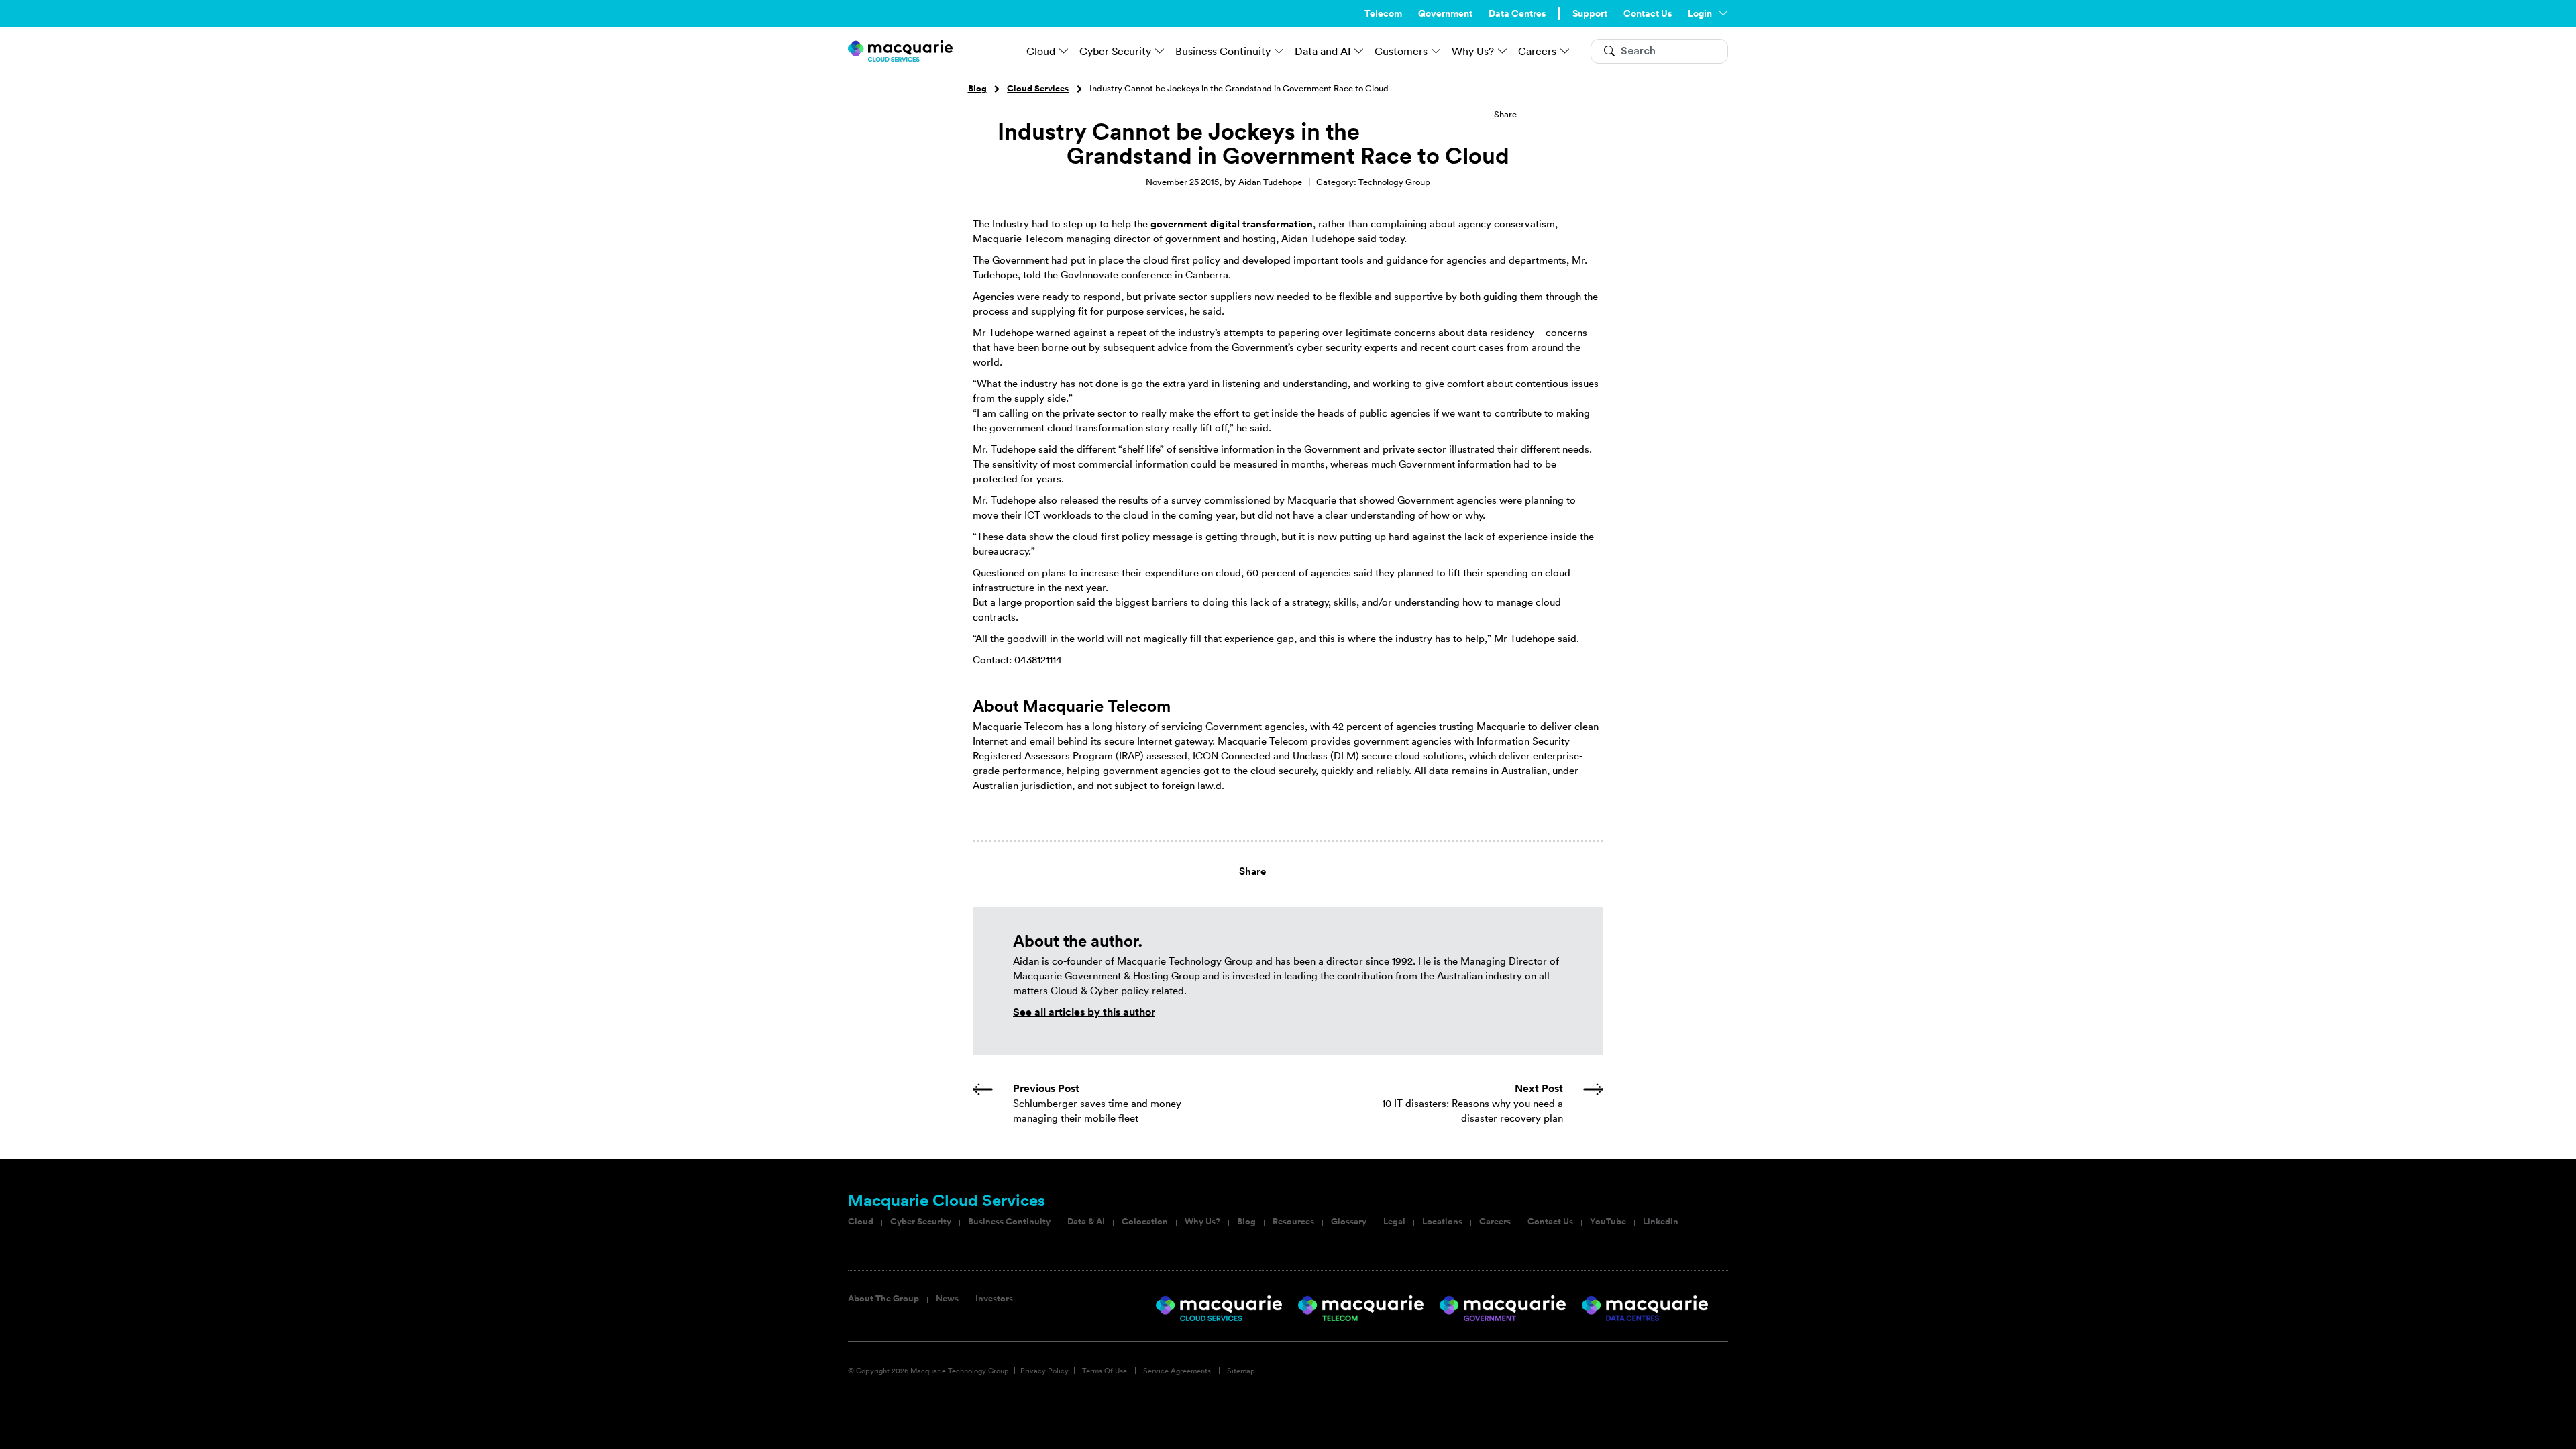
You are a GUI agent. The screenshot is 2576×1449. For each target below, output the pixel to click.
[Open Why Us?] (1503, 51)
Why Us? (1202, 1222)
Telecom (1383, 13)
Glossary (1349, 1222)
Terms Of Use (1105, 1371)
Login (1700, 13)
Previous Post (1046, 1088)
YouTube (1608, 1222)
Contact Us (1648, 13)
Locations (1442, 1222)
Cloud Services (1038, 89)
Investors (994, 1299)
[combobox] (1659, 51)
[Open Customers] (1436, 51)
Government (1445, 13)
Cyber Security (921, 1222)
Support (1590, 13)
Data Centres (1517, 13)
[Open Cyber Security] (1160, 51)
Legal (1394, 1222)
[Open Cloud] (1064, 51)
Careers (1495, 1222)
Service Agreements (1177, 1371)
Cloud (861, 1222)
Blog (977, 89)
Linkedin (1661, 1222)
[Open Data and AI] (1359, 51)
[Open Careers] (1565, 51)
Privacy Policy (1044, 1371)
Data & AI (1086, 1222)
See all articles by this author (1084, 1012)
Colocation (1145, 1222)
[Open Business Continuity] (1279, 51)
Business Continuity (1009, 1222)
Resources (1293, 1222)
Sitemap (1241, 1371)
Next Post (1539, 1088)
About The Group (883, 1299)
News (947, 1299)
